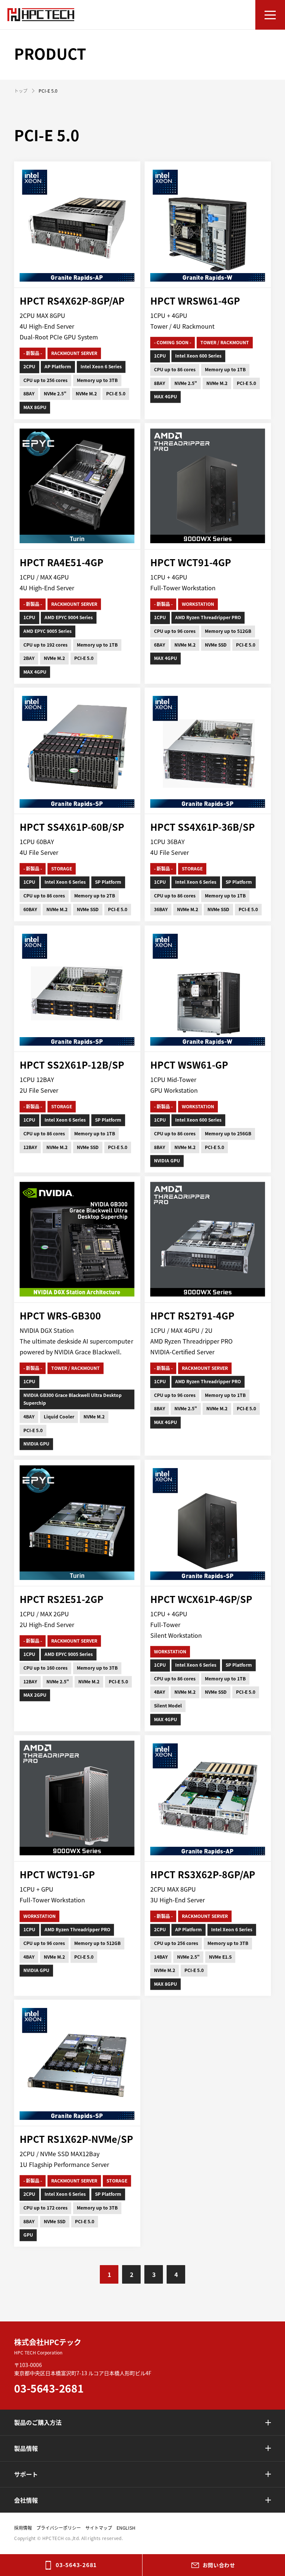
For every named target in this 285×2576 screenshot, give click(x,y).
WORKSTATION (198, 604)
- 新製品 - (33, 353)
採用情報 (23, 2528)
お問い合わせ (219, 2565)
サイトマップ (99, 2528)
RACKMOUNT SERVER (75, 353)
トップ (21, 91)
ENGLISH (126, 2528)
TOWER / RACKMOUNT (225, 342)
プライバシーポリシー (59, 2528)
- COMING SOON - (173, 342)
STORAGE (62, 869)
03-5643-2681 (76, 2565)
